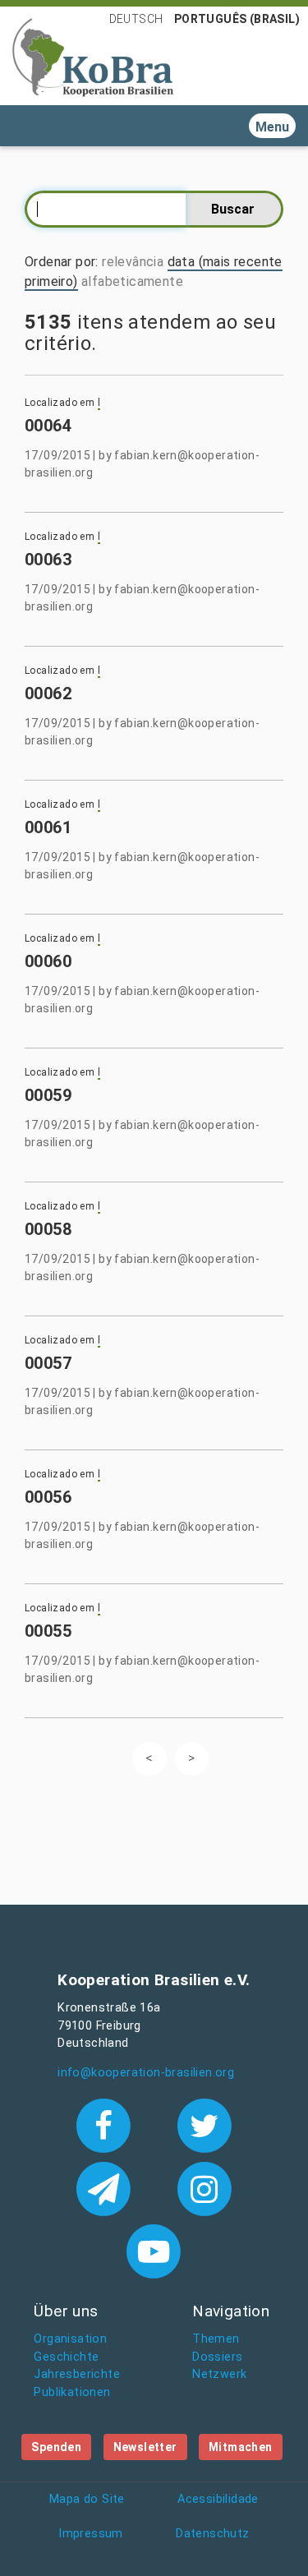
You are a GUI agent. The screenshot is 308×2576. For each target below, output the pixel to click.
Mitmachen (241, 2447)
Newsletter (145, 2447)
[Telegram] (107, 2187)
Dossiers (217, 2357)
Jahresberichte (77, 2374)
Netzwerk (219, 2374)
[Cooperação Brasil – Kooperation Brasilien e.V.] (93, 56)
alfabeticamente (132, 281)
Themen (216, 2339)
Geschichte (66, 2357)
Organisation (70, 2339)
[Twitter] (204, 2124)
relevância (133, 262)
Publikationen (72, 2392)
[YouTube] (154, 2250)
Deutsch (136, 19)
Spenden (56, 2447)
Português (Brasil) (237, 19)
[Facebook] (107, 2124)
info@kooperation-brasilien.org (146, 2073)
